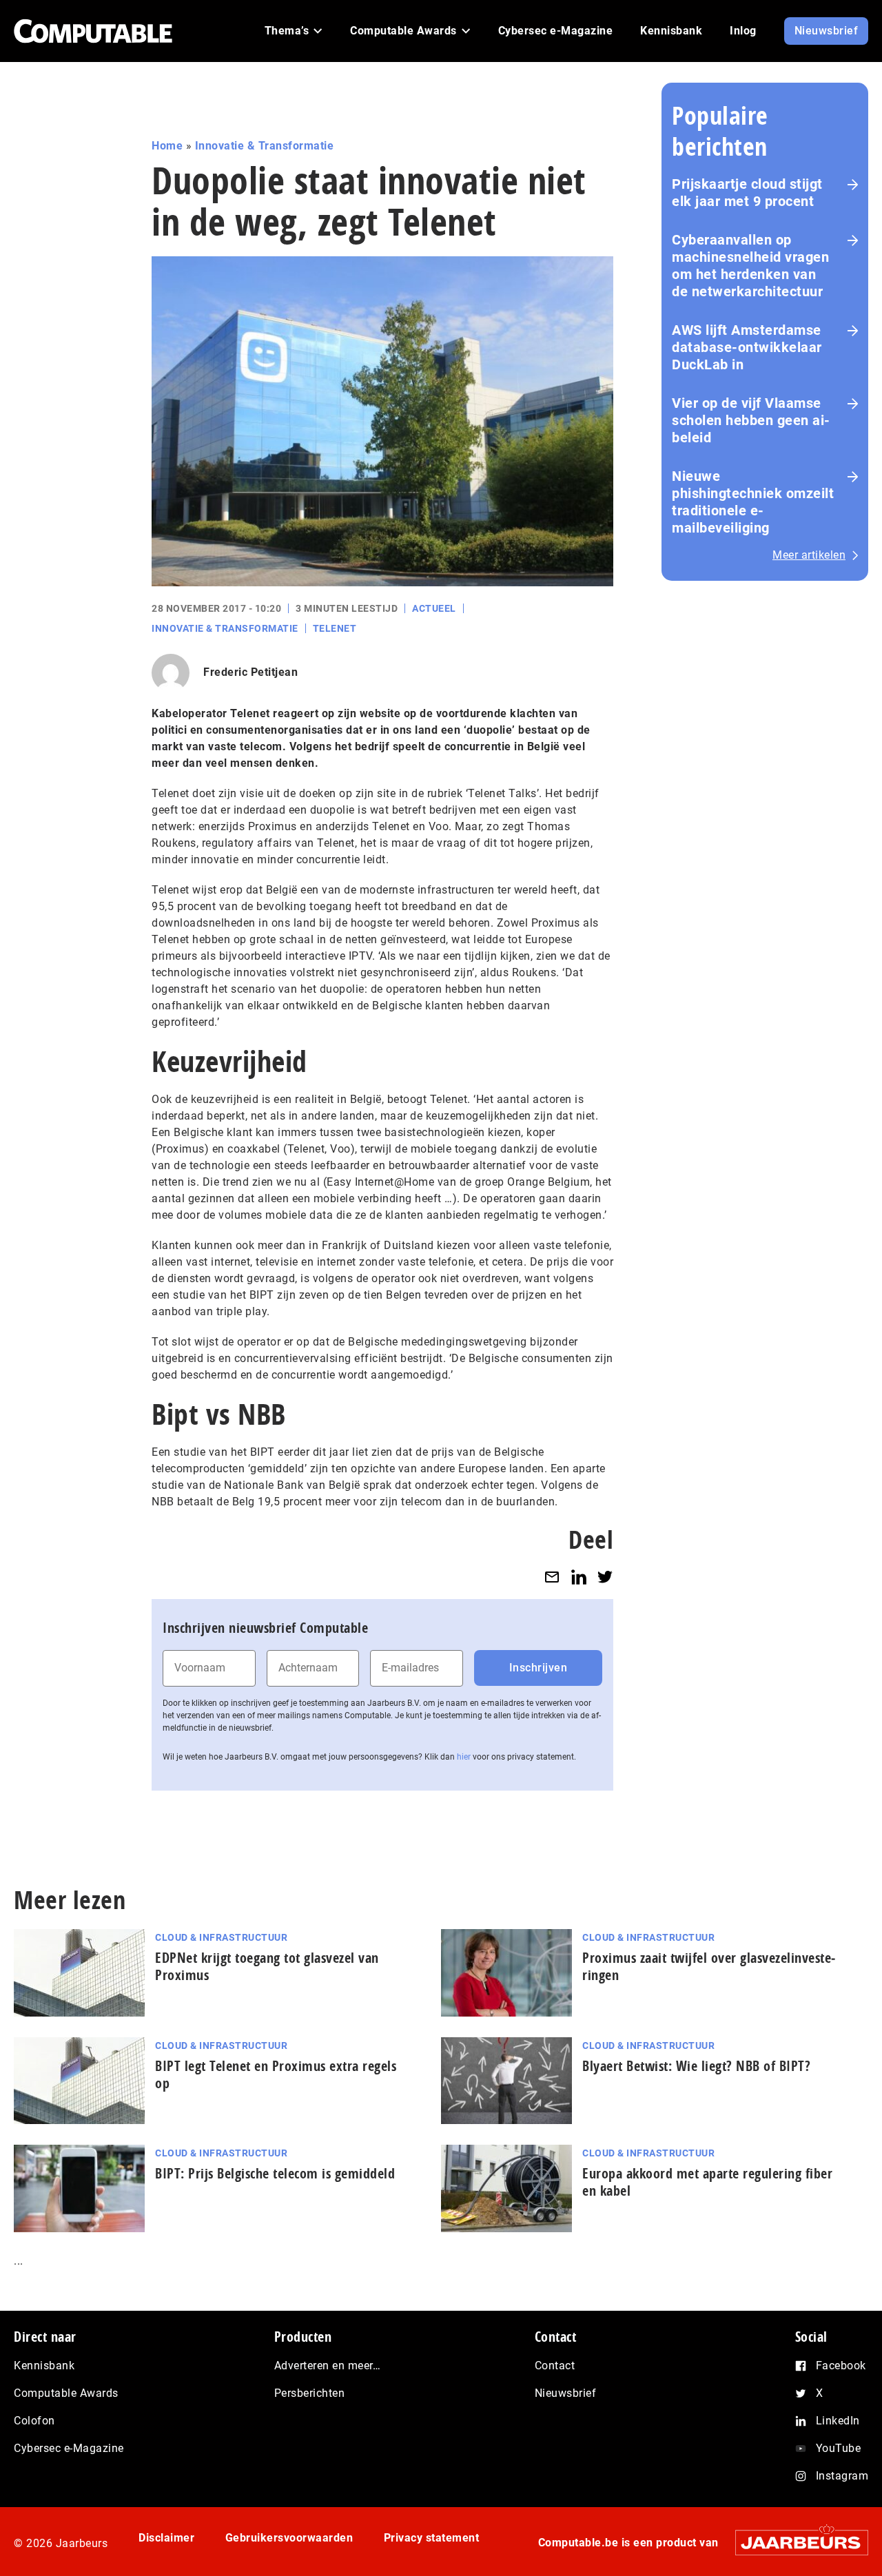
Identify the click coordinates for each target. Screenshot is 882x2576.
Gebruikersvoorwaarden (289, 2538)
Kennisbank (44, 2366)
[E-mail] (552, 1577)
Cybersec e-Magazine (69, 2448)
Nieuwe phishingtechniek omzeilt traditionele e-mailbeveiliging (753, 502)
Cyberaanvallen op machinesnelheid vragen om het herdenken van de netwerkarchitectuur (750, 266)
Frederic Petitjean (250, 672)
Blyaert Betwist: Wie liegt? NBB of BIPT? (696, 2066)
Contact (555, 2366)
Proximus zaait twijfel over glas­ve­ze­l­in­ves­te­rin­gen (709, 1966)
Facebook (841, 2366)
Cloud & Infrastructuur (221, 1937)
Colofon (34, 2421)
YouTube (839, 2448)
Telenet (335, 628)
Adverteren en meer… (328, 2366)
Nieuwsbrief (566, 2393)
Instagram (842, 2476)
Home (167, 146)
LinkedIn (838, 2421)
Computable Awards (66, 2393)
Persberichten (310, 2393)
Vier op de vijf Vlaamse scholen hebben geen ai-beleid (751, 420)
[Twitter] (605, 1577)
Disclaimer (166, 2538)
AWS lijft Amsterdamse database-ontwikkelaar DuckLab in (747, 347)
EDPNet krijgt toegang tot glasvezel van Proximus (267, 1966)
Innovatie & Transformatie (265, 146)
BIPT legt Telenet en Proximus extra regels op (276, 2074)
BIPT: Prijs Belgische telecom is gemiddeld (275, 2173)
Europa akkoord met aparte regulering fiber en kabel (707, 2182)
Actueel (434, 608)
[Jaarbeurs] (795, 2543)
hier (464, 1757)
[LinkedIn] (579, 1577)
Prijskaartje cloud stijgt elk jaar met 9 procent (747, 193)
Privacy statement (432, 2538)
